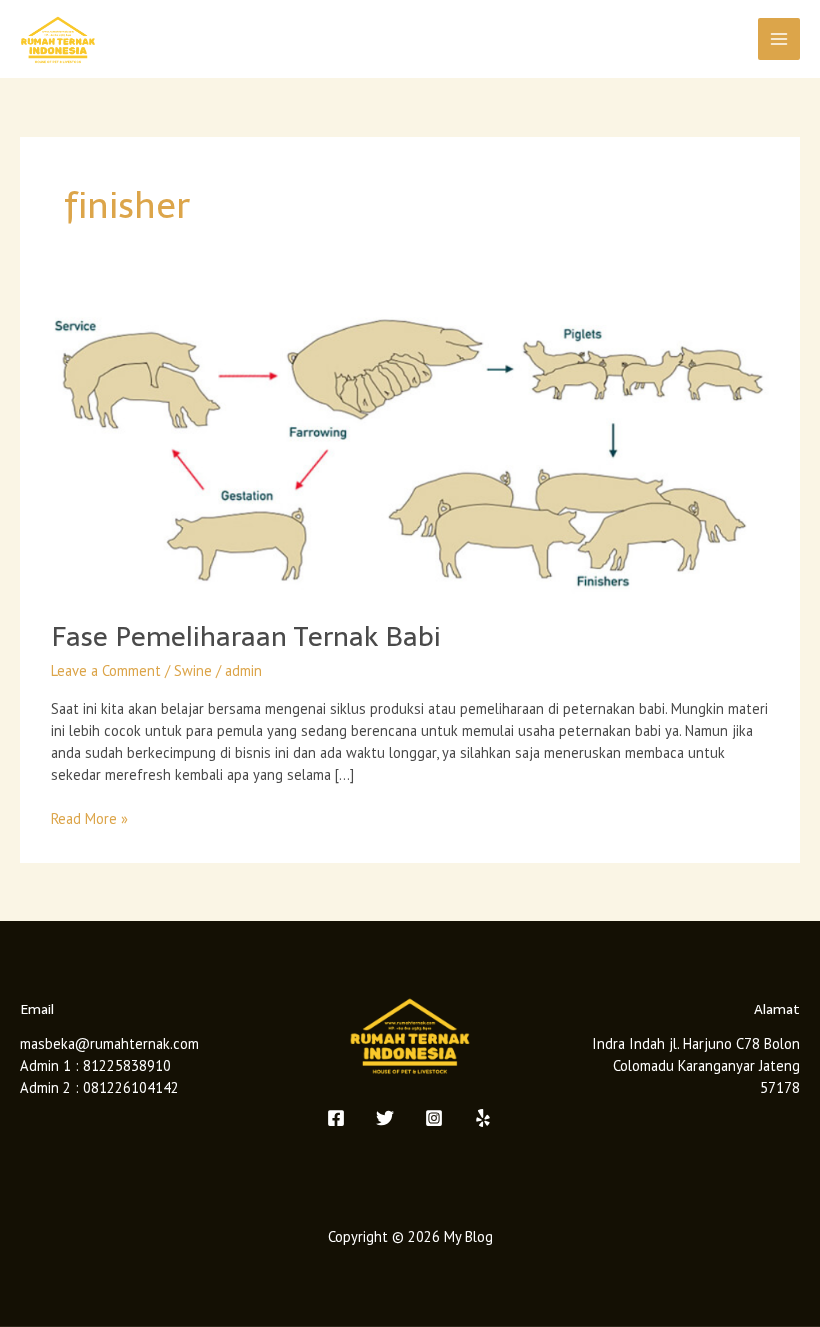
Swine (193, 670)
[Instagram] (434, 1118)
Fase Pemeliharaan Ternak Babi (246, 636)
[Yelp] (483, 1118)
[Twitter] (385, 1118)
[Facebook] (336, 1118)
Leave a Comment (106, 670)
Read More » (89, 818)
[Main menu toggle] (779, 39)
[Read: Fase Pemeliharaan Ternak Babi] (410, 447)
